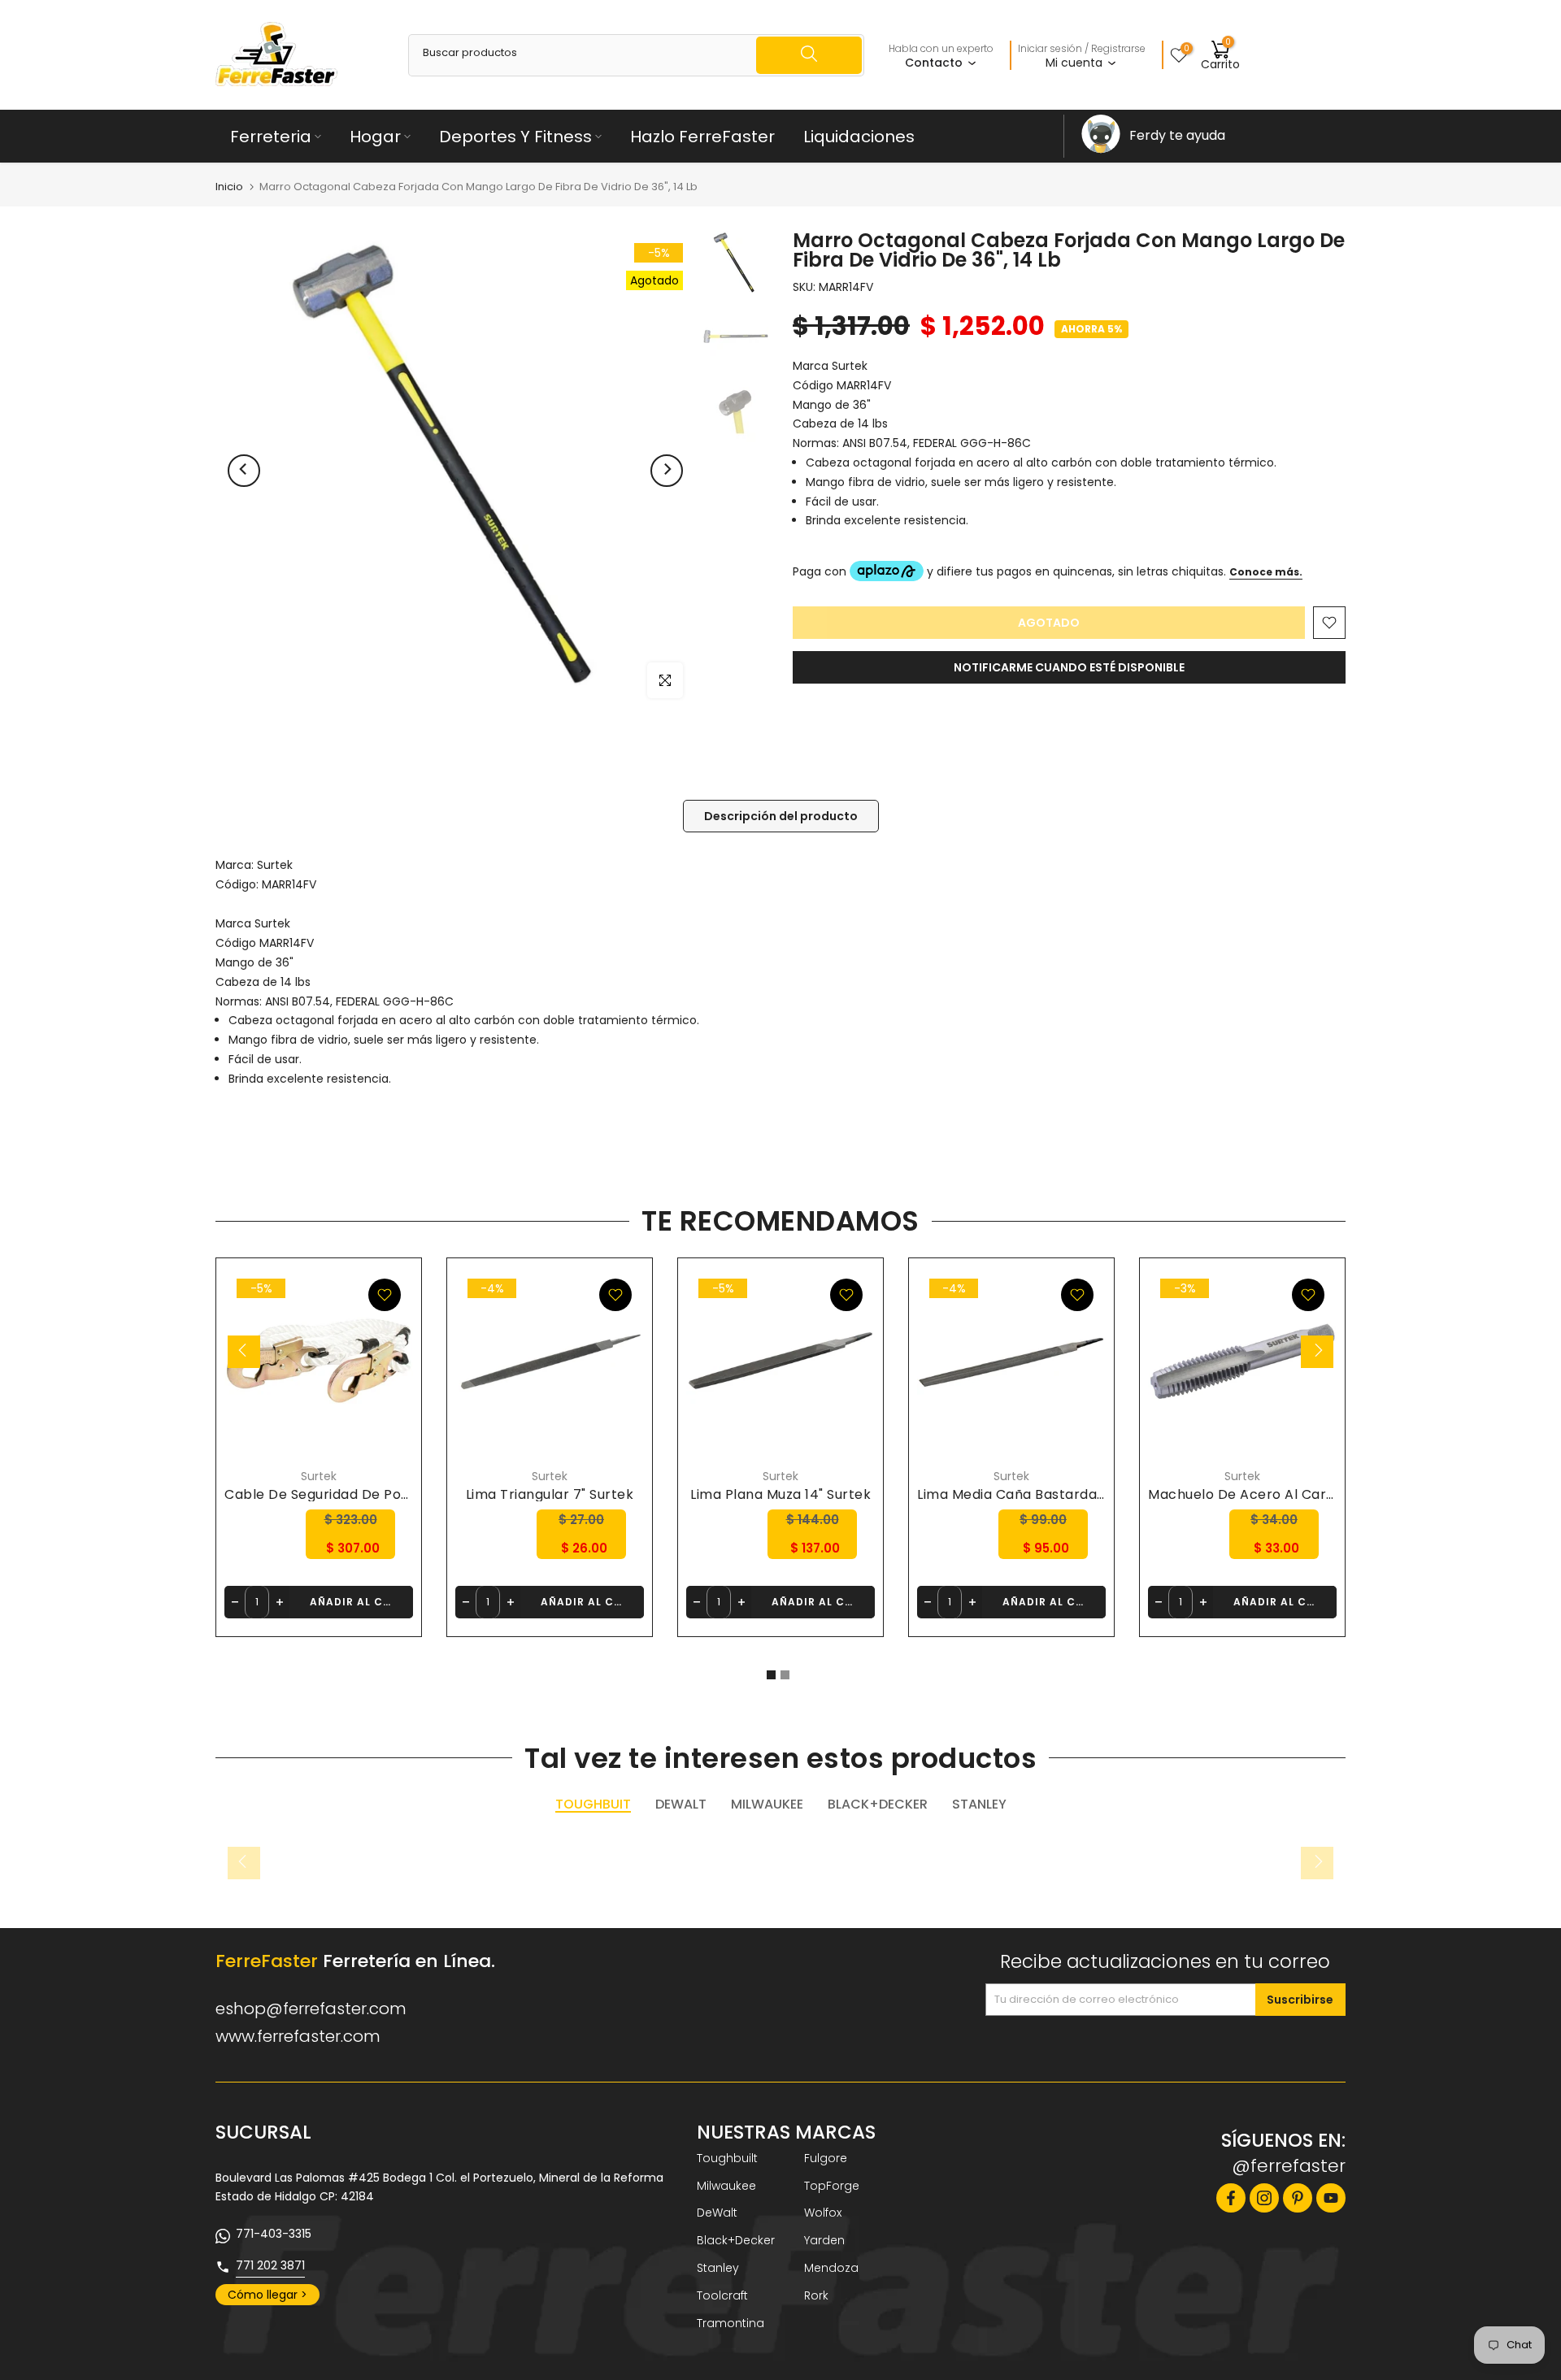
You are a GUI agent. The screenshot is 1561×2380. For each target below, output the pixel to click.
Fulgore (826, 2158)
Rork (816, 2295)
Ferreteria (271, 137)
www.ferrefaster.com (298, 2036)
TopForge (832, 2186)
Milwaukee (726, 2186)
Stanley (718, 2268)
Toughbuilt (727, 2158)
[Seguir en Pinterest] (1298, 2198)
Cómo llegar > (267, 2295)
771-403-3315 (274, 2234)
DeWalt (717, 2213)
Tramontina (730, 2323)
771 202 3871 (270, 2265)
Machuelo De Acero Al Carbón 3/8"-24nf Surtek (1309, 1494)
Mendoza (831, 2268)
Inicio (229, 187)
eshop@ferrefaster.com (311, 2009)
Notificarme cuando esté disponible (1069, 667)
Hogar (375, 137)
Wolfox (823, 2213)
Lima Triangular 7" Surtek (550, 1494)
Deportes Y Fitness (515, 137)
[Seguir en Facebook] (1231, 2198)
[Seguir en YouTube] (1331, 2198)
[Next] (667, 471)
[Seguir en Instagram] (1264, 2198)
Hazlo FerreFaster (702, 137)
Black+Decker (736, 2240)
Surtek (275, 865)
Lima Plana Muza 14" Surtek (780, 1494)
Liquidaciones (859, 137)
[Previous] (244, 471)
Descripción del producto (781, 816)
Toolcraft (722, 2295)
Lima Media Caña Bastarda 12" (1017, 1494)
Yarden (824, 2240)
